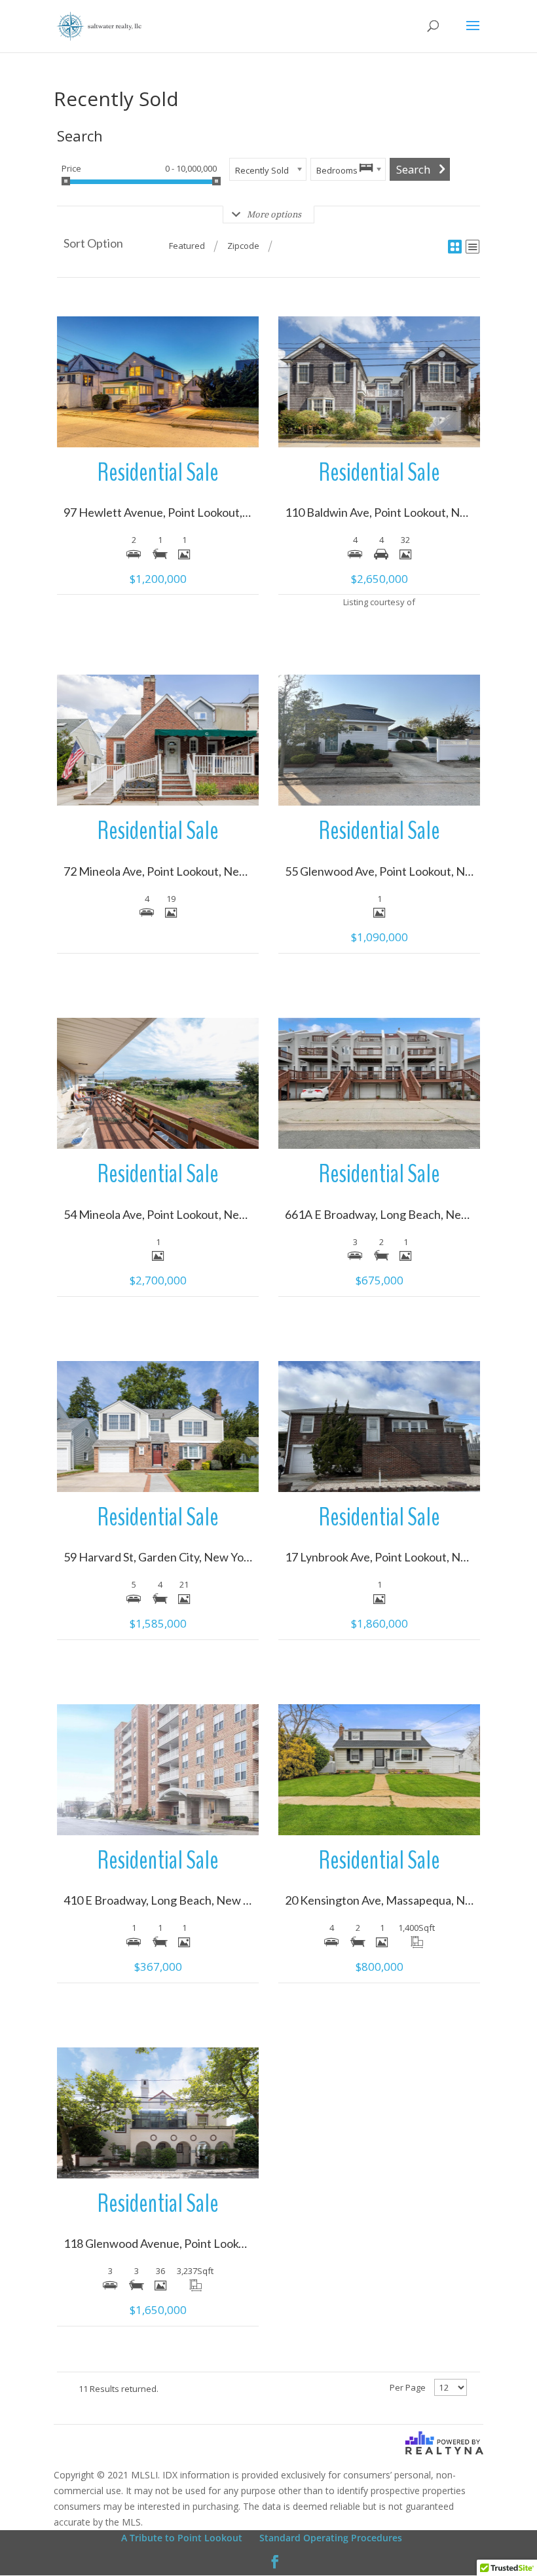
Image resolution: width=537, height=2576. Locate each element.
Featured (187, 246)
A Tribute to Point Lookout (182, 2538)
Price (71, 168)
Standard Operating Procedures (331, 2538)
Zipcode (243, 246)
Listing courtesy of (379, 602)
